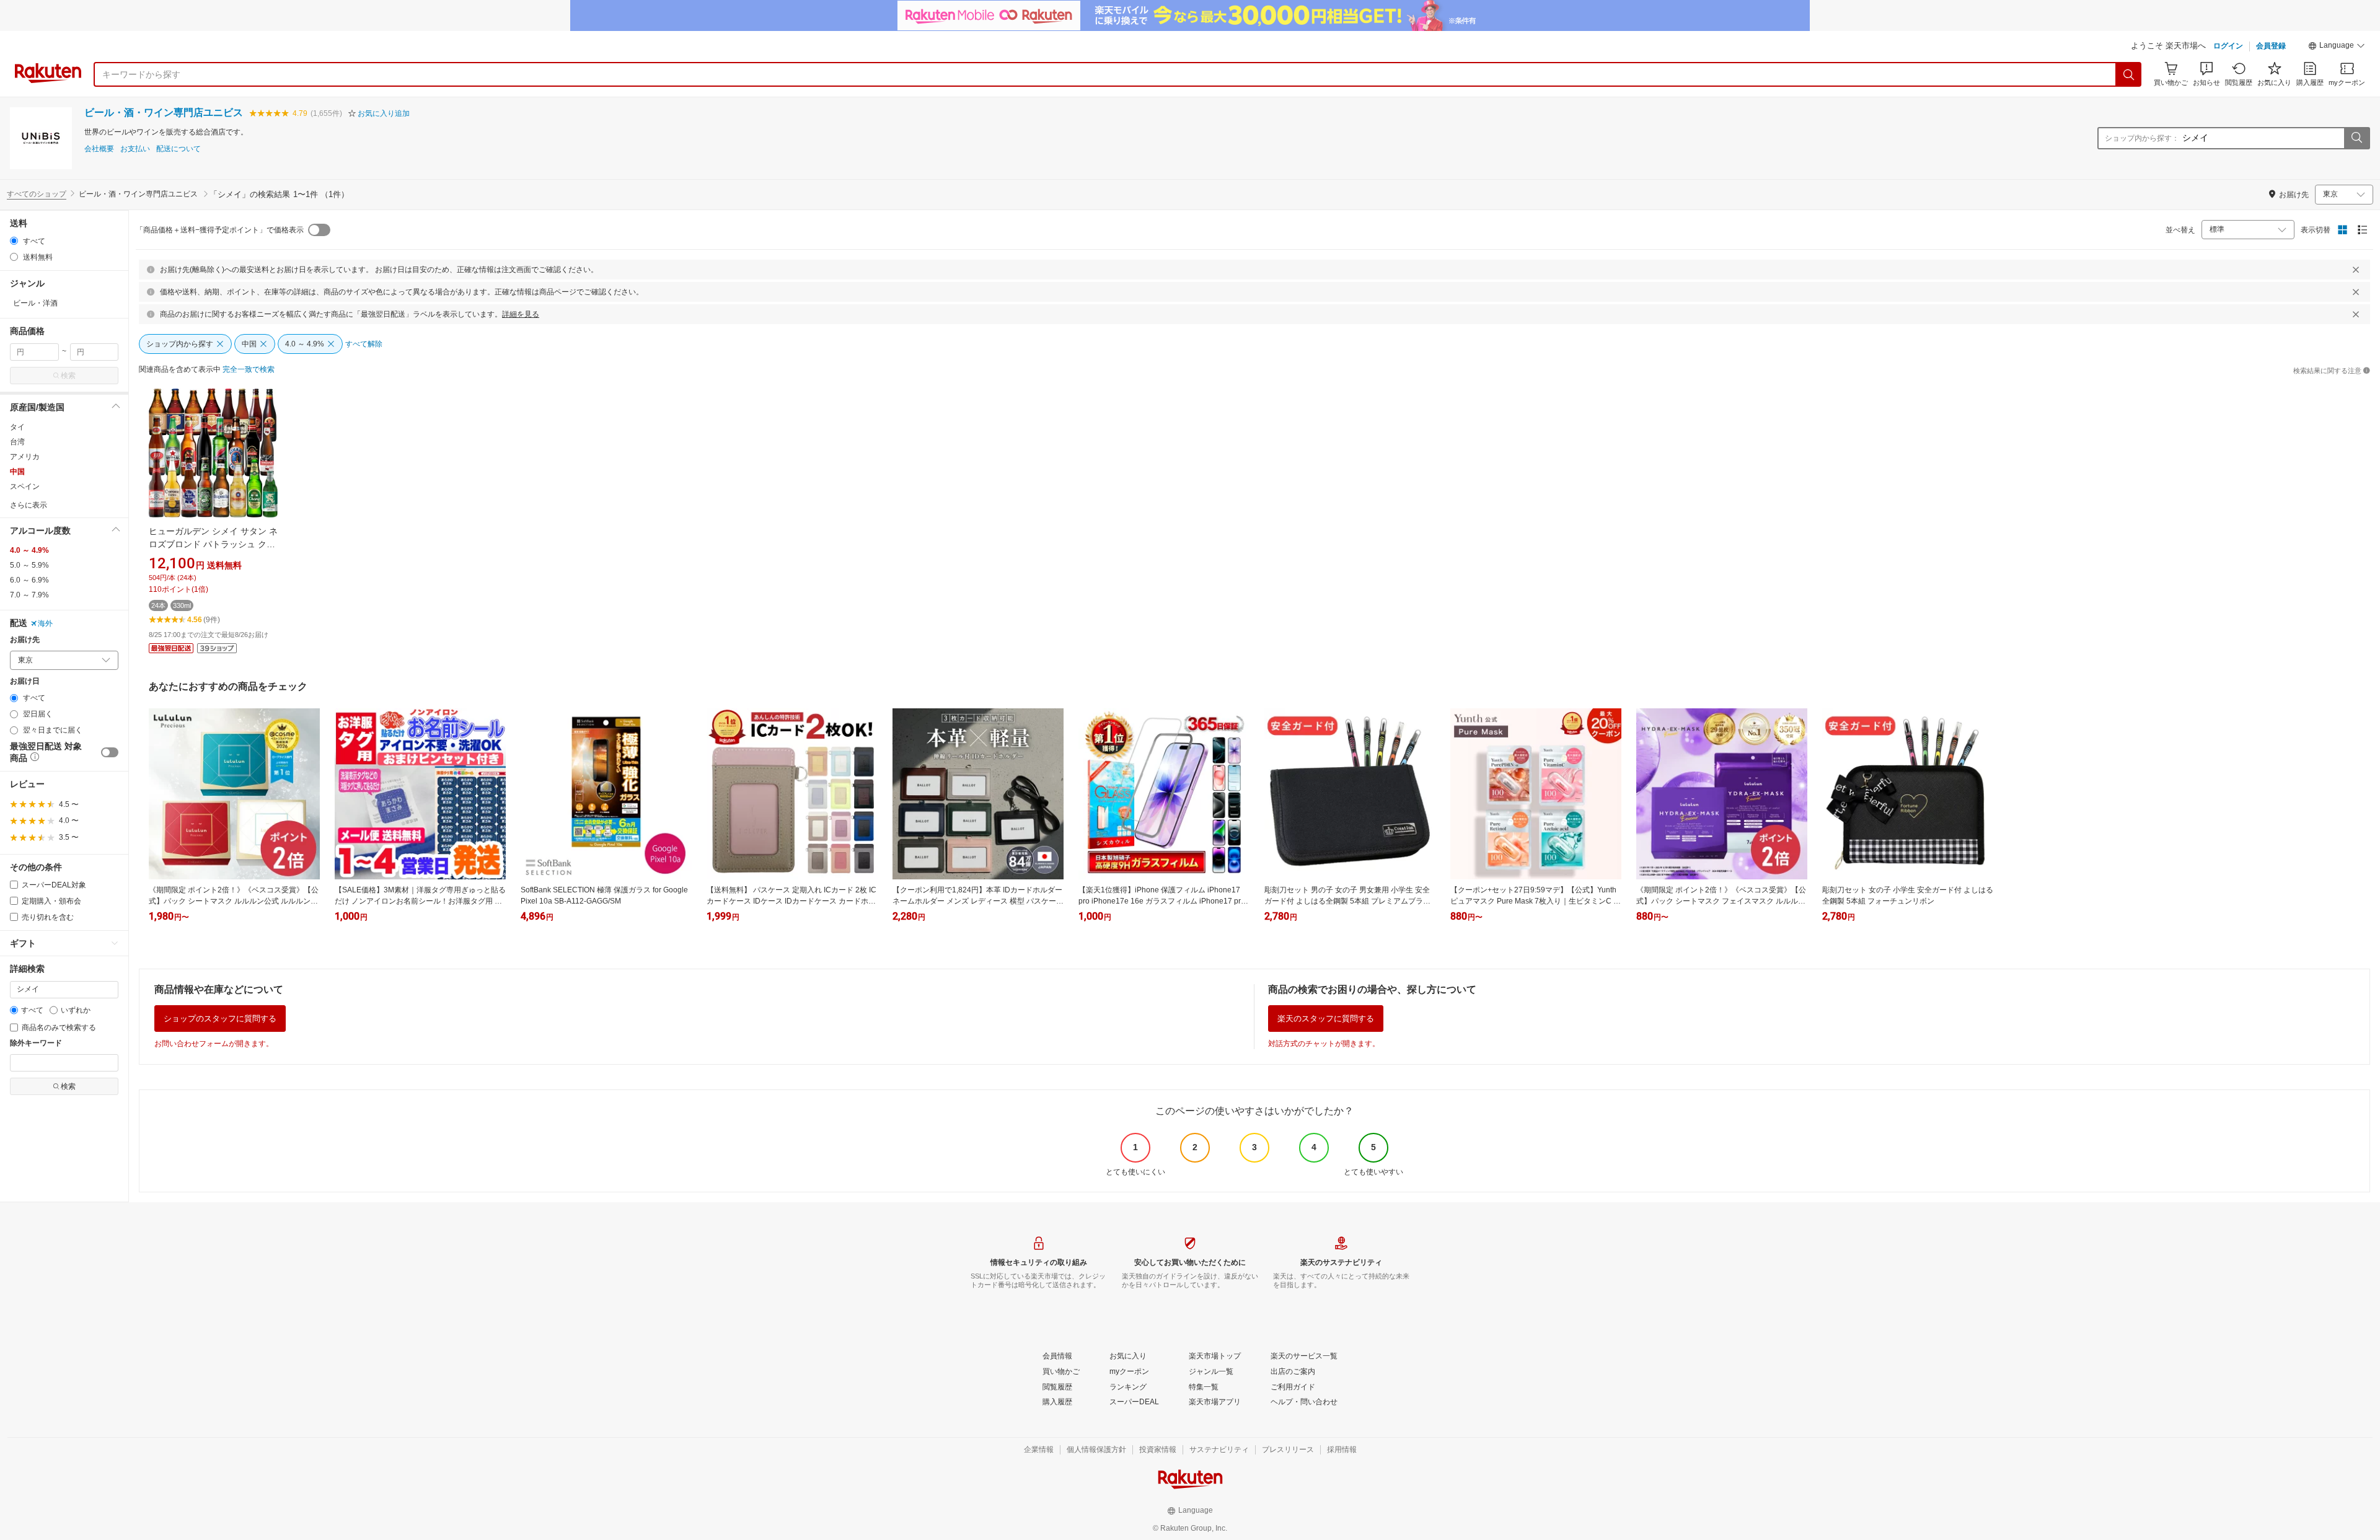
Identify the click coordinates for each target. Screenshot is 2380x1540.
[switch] (110, 752)
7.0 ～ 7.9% (29, 595)
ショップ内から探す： (2142, 138)
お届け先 (25, 640)
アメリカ (25, 457)
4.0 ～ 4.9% (29, 550)
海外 (45, 623)
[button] (2337, 47)
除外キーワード (36, 1043)
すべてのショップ (37, 194)
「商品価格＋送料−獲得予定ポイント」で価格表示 (220, 230)
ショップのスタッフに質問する (220, 1019)
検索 (68, 376)
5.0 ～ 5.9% (29, 565)
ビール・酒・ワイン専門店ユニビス (164, 112)
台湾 (17, 442)
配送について (178, 149)
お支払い (135, 149)
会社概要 (99, 149)
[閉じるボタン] (2356, 270)
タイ (17, 427)
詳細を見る (521, 314)
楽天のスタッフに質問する (1326, 1019)
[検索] (2129, 74)
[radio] (14, 241)
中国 (17, 472)
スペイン (25, 486)
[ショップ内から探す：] (2356, 138)
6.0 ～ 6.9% (29, 580)
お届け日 (25, 681)
